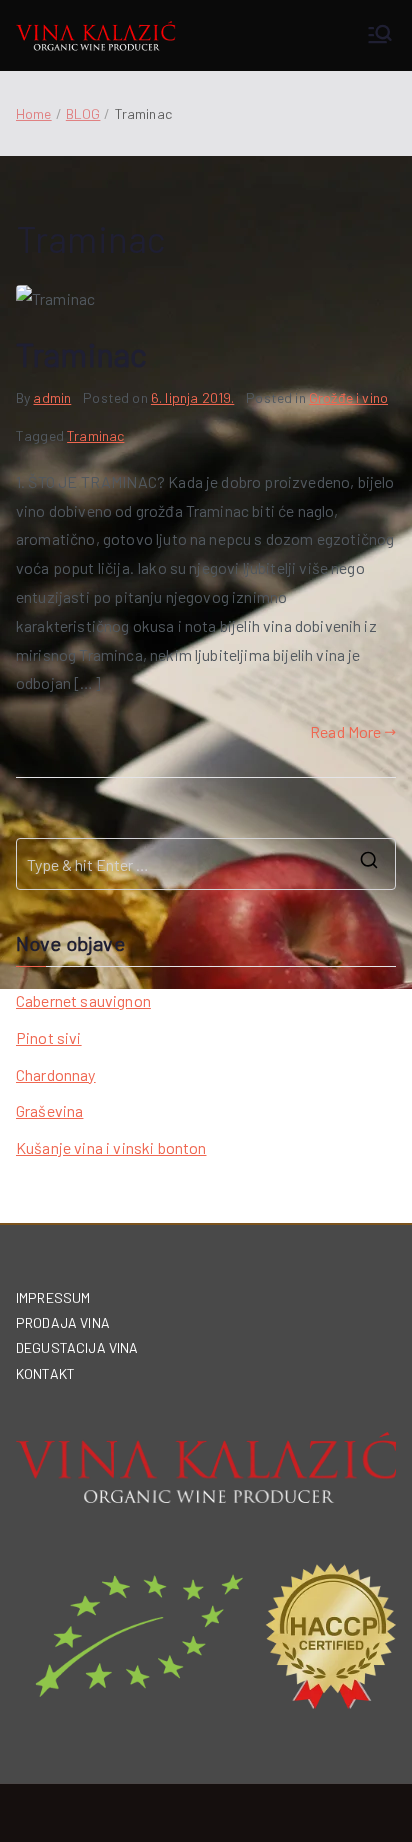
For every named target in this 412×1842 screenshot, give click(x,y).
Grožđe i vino (348, 397)
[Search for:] (206, 864)
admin (52, 397)
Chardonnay (56, 1074)
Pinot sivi (49, 1037)
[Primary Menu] (380, 35)
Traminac (81, 354)
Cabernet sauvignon (83, 1000)
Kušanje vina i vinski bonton (111, 1147)
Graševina (49, 1110)
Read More (345, 731)
